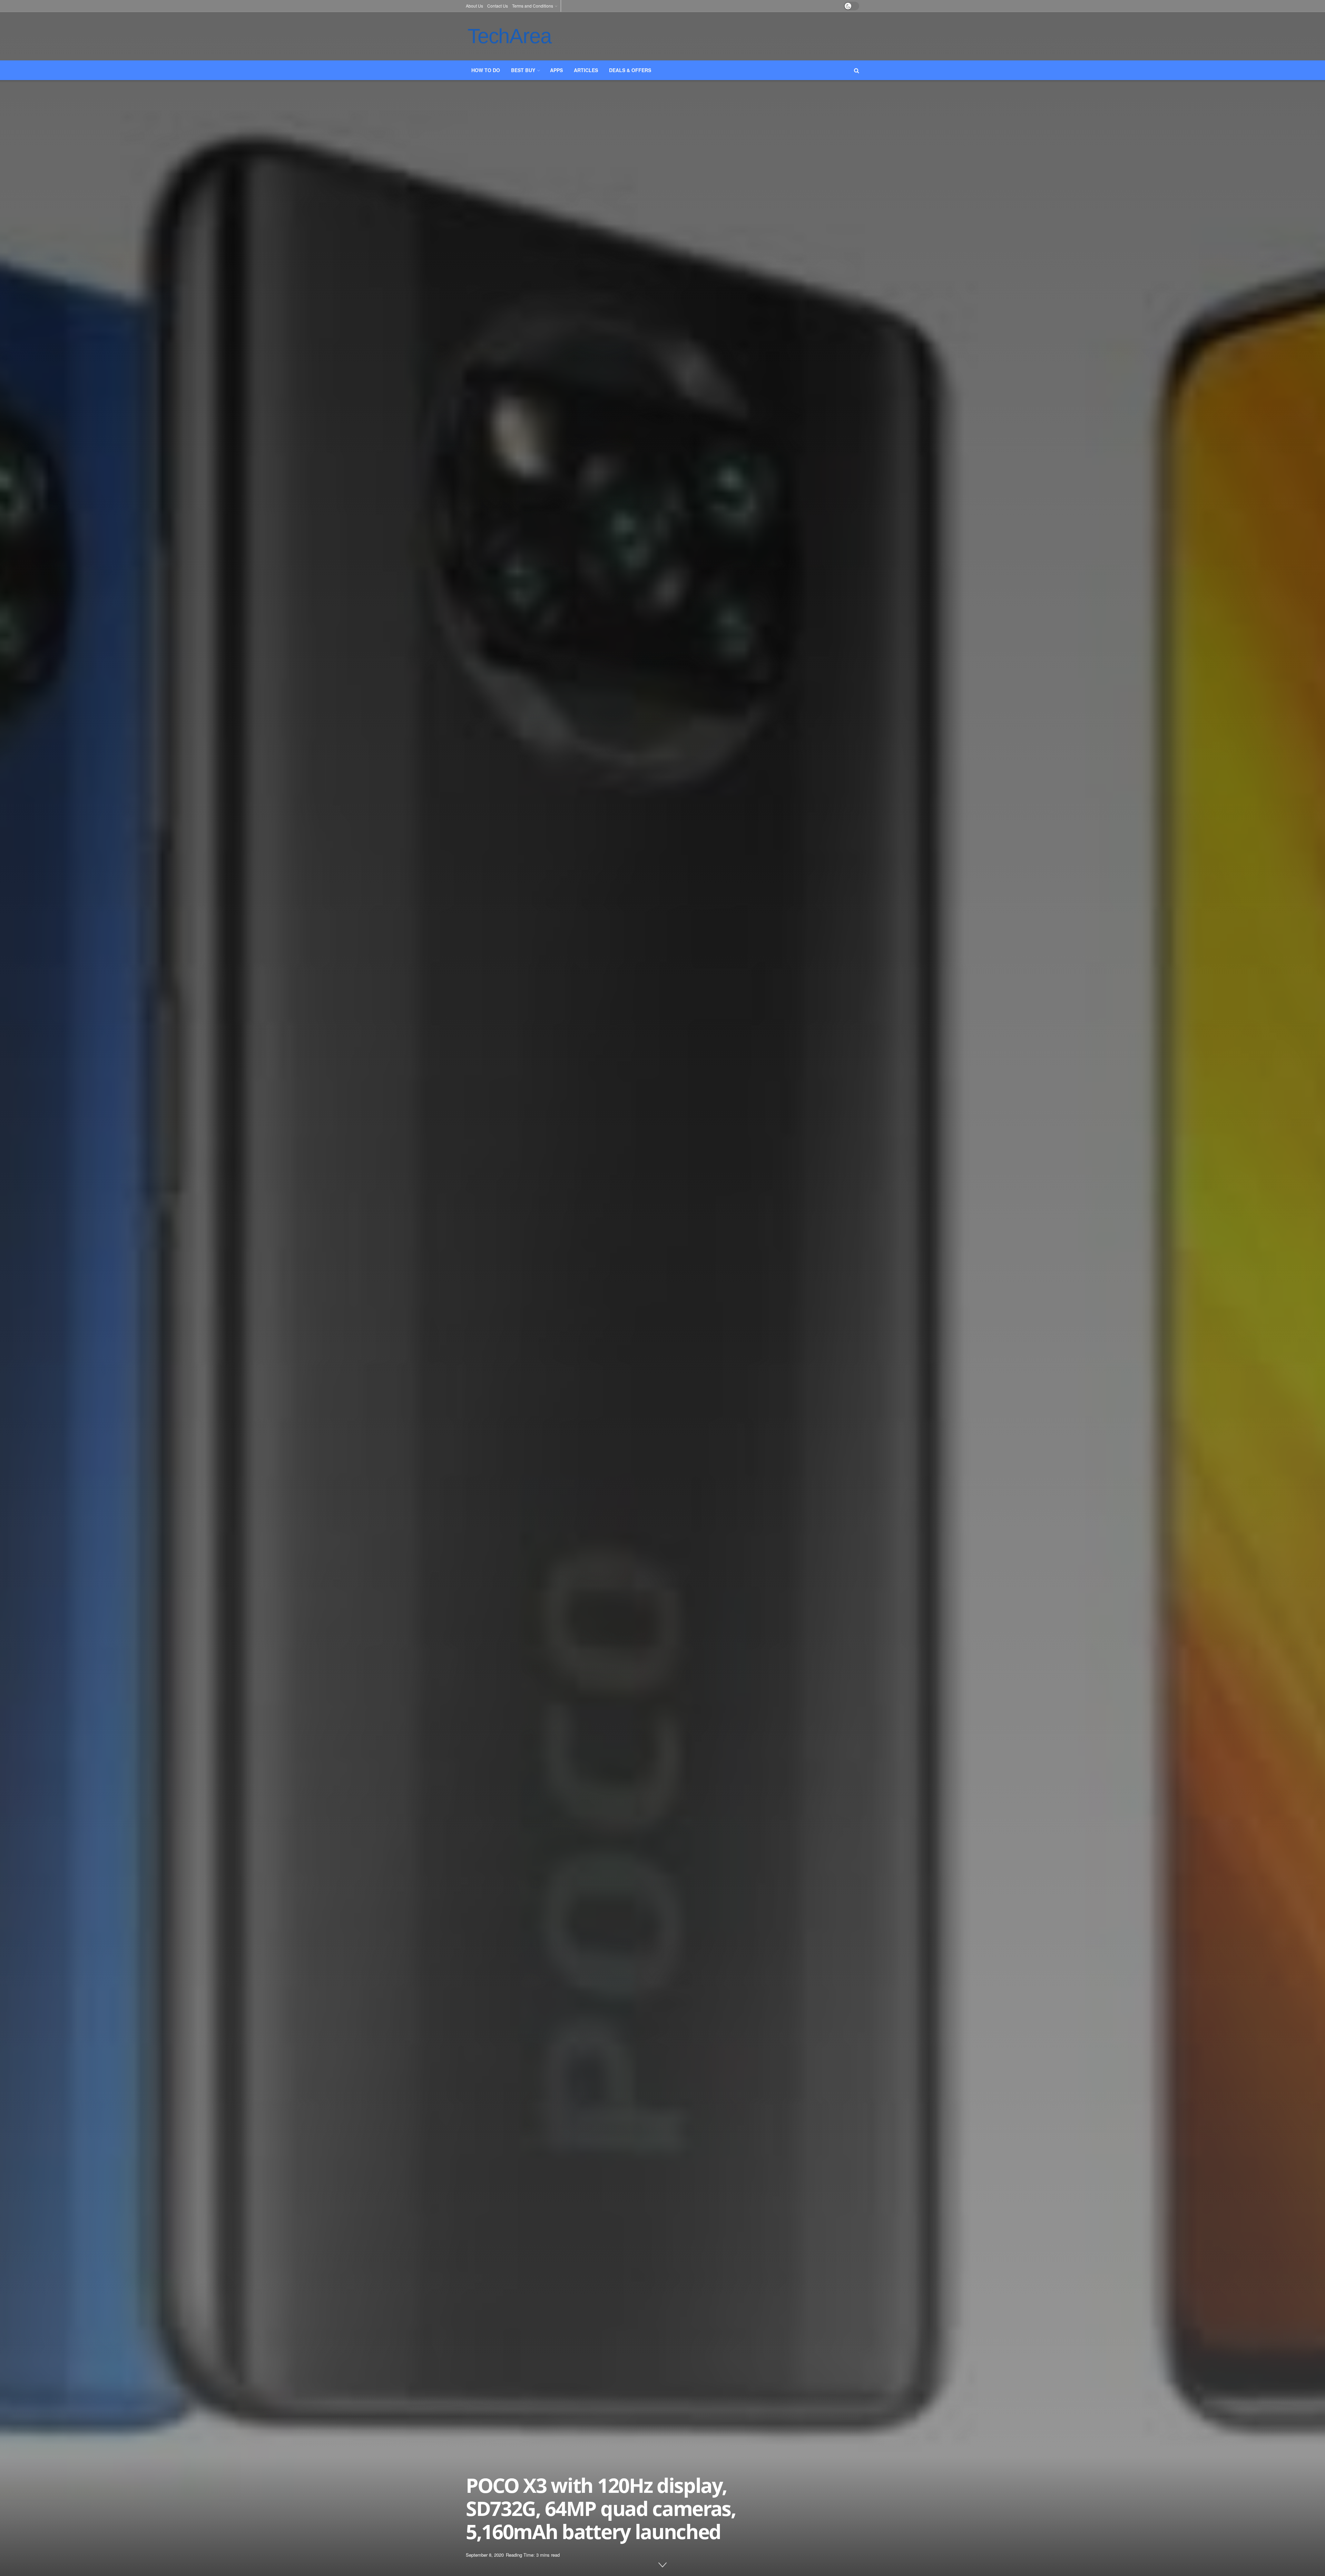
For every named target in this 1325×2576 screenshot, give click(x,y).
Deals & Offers (630, 70)
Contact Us (498, 6)
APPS (556, 70)
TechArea (509, 36)
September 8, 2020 (485, 2555)
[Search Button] (857, 70)
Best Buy (523, 70)
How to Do (486, 70)
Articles (586, 70)
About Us (474, 6)
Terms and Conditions (533, 6)
